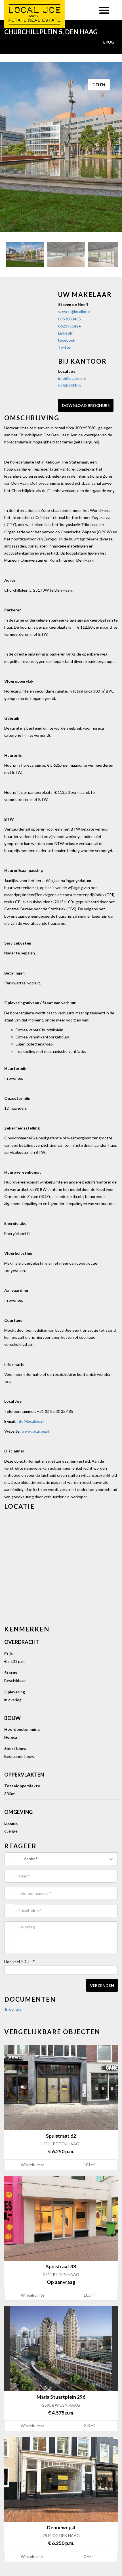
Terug (107, 42)
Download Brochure (86, 405)
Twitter (65, 347)
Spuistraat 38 (61, 2266)
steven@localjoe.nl (75, 312)
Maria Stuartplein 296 (61, 2397)
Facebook (67, 340)
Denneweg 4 (61, 2528)
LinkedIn (66, 333)
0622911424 (70, 326)
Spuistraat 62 (61, 2136)
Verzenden (102, 1985)
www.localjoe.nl (35, 1431)
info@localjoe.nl (72, 378)
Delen (99, 85)
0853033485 (70, 319)
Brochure (13, 2009)
